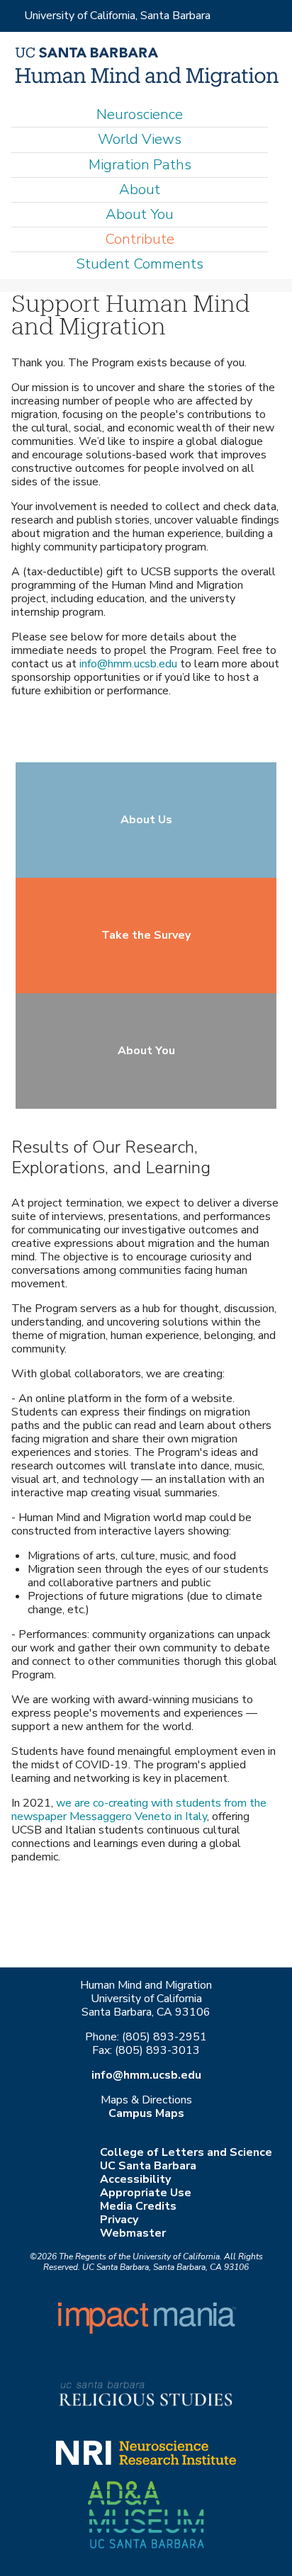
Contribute (140, 239)
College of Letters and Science (186, 2152)
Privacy (119, 2220)
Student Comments (140, 264)
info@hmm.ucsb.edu (128, 664)
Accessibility (135, 2179)
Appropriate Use (146, 2193)
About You (140, 214)
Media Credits (138, 2206)
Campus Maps (146, 2113)
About (140, 190)
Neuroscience (140, 114)
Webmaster (133, 2233)
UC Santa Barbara (148, 2166)
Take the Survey (146, 935)
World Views (140, 139)
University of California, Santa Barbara (117, 16)
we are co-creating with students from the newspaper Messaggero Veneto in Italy (139, 1810)
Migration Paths (140, 165)
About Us (146, 820)
